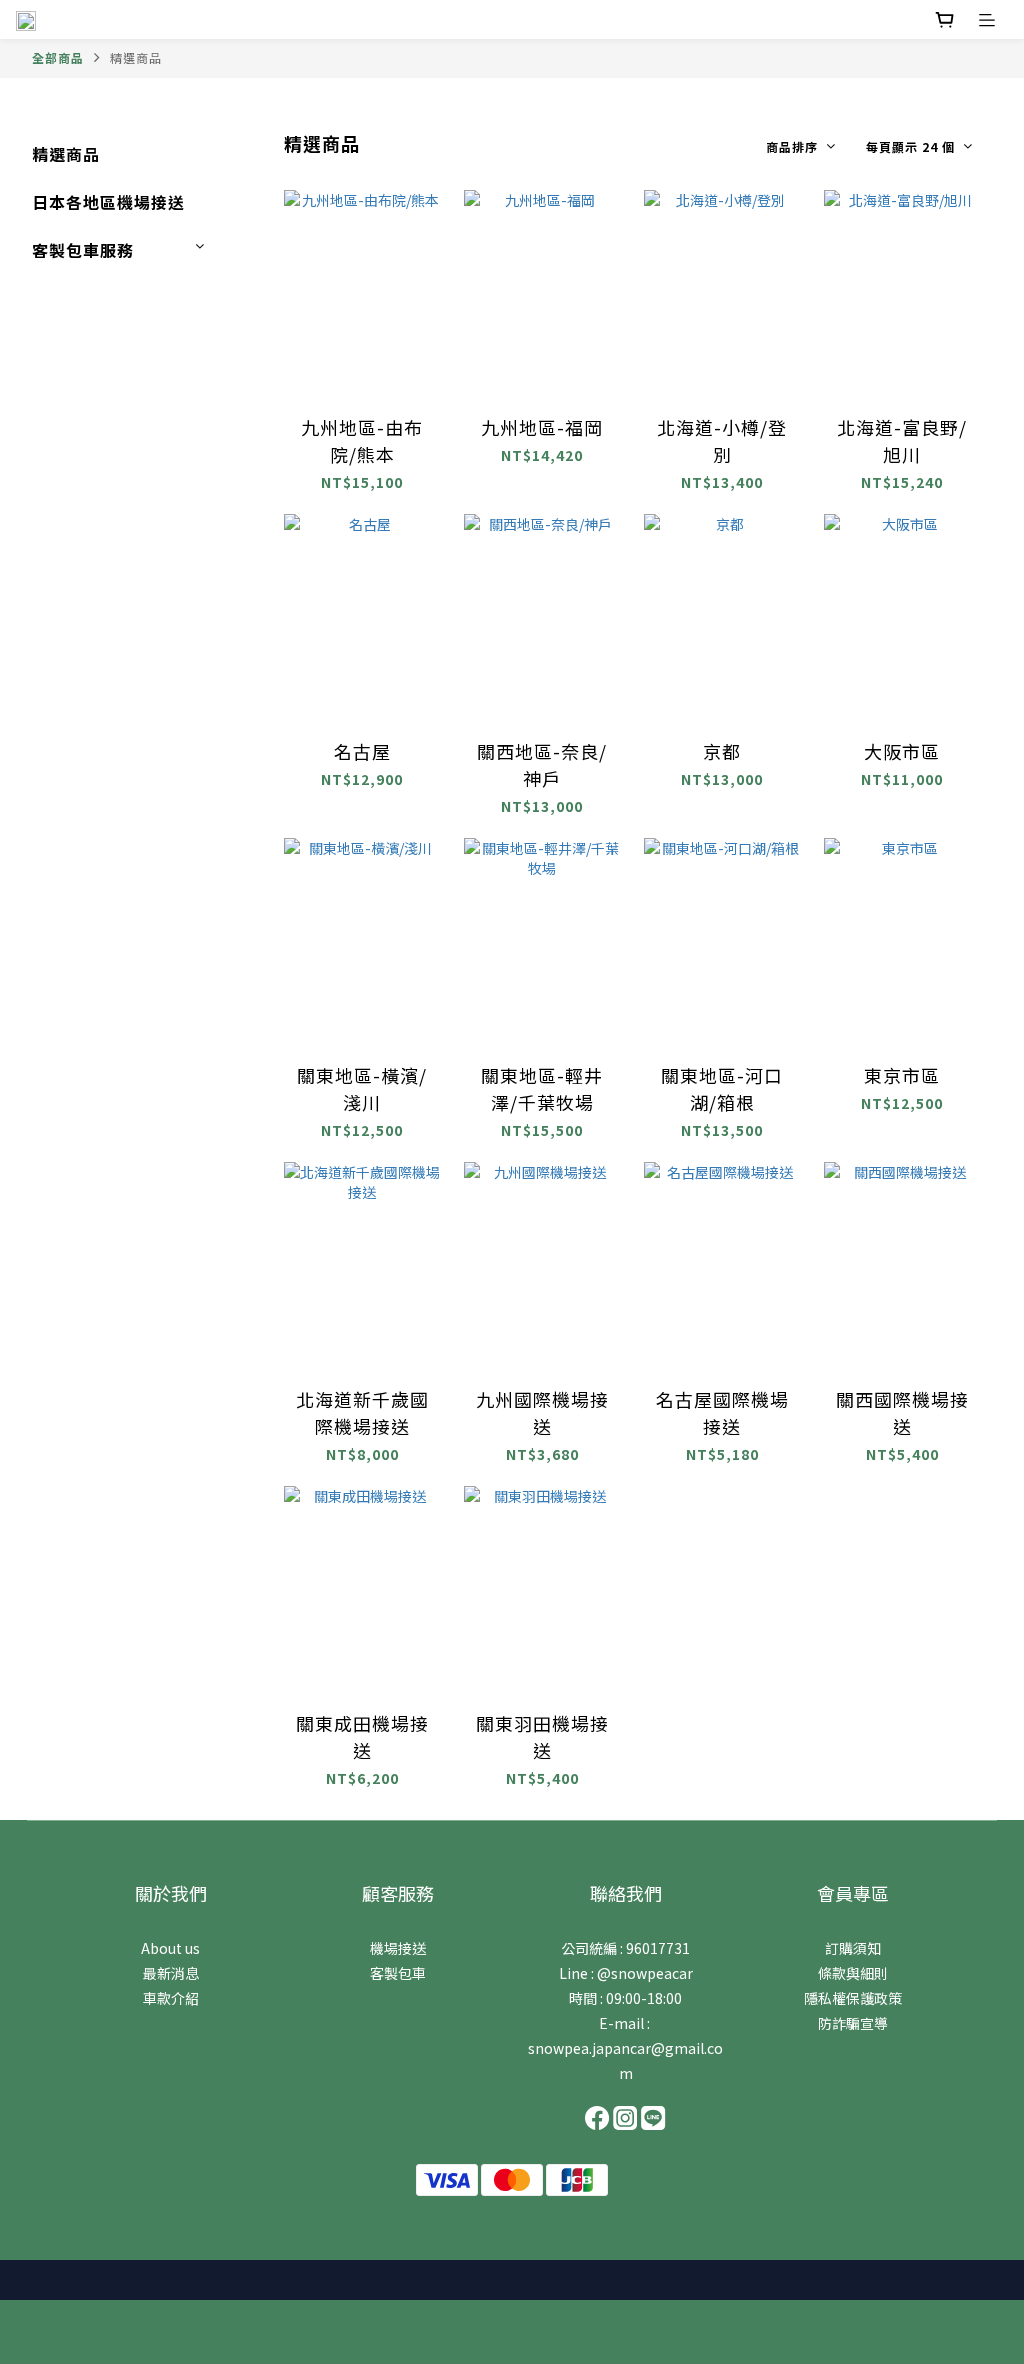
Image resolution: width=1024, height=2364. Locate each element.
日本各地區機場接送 (108, 202)
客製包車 (398, 1973)
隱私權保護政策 (853, 1998)
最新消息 (171, 1973)
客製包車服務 (83, 250)
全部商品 (58, 57)
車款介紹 (171, 1998)
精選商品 (136, 57)
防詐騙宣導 (853, 2023)
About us (170, 1948)
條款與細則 (853, 1973)
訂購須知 (853, 1948)
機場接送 (398, 1948)
